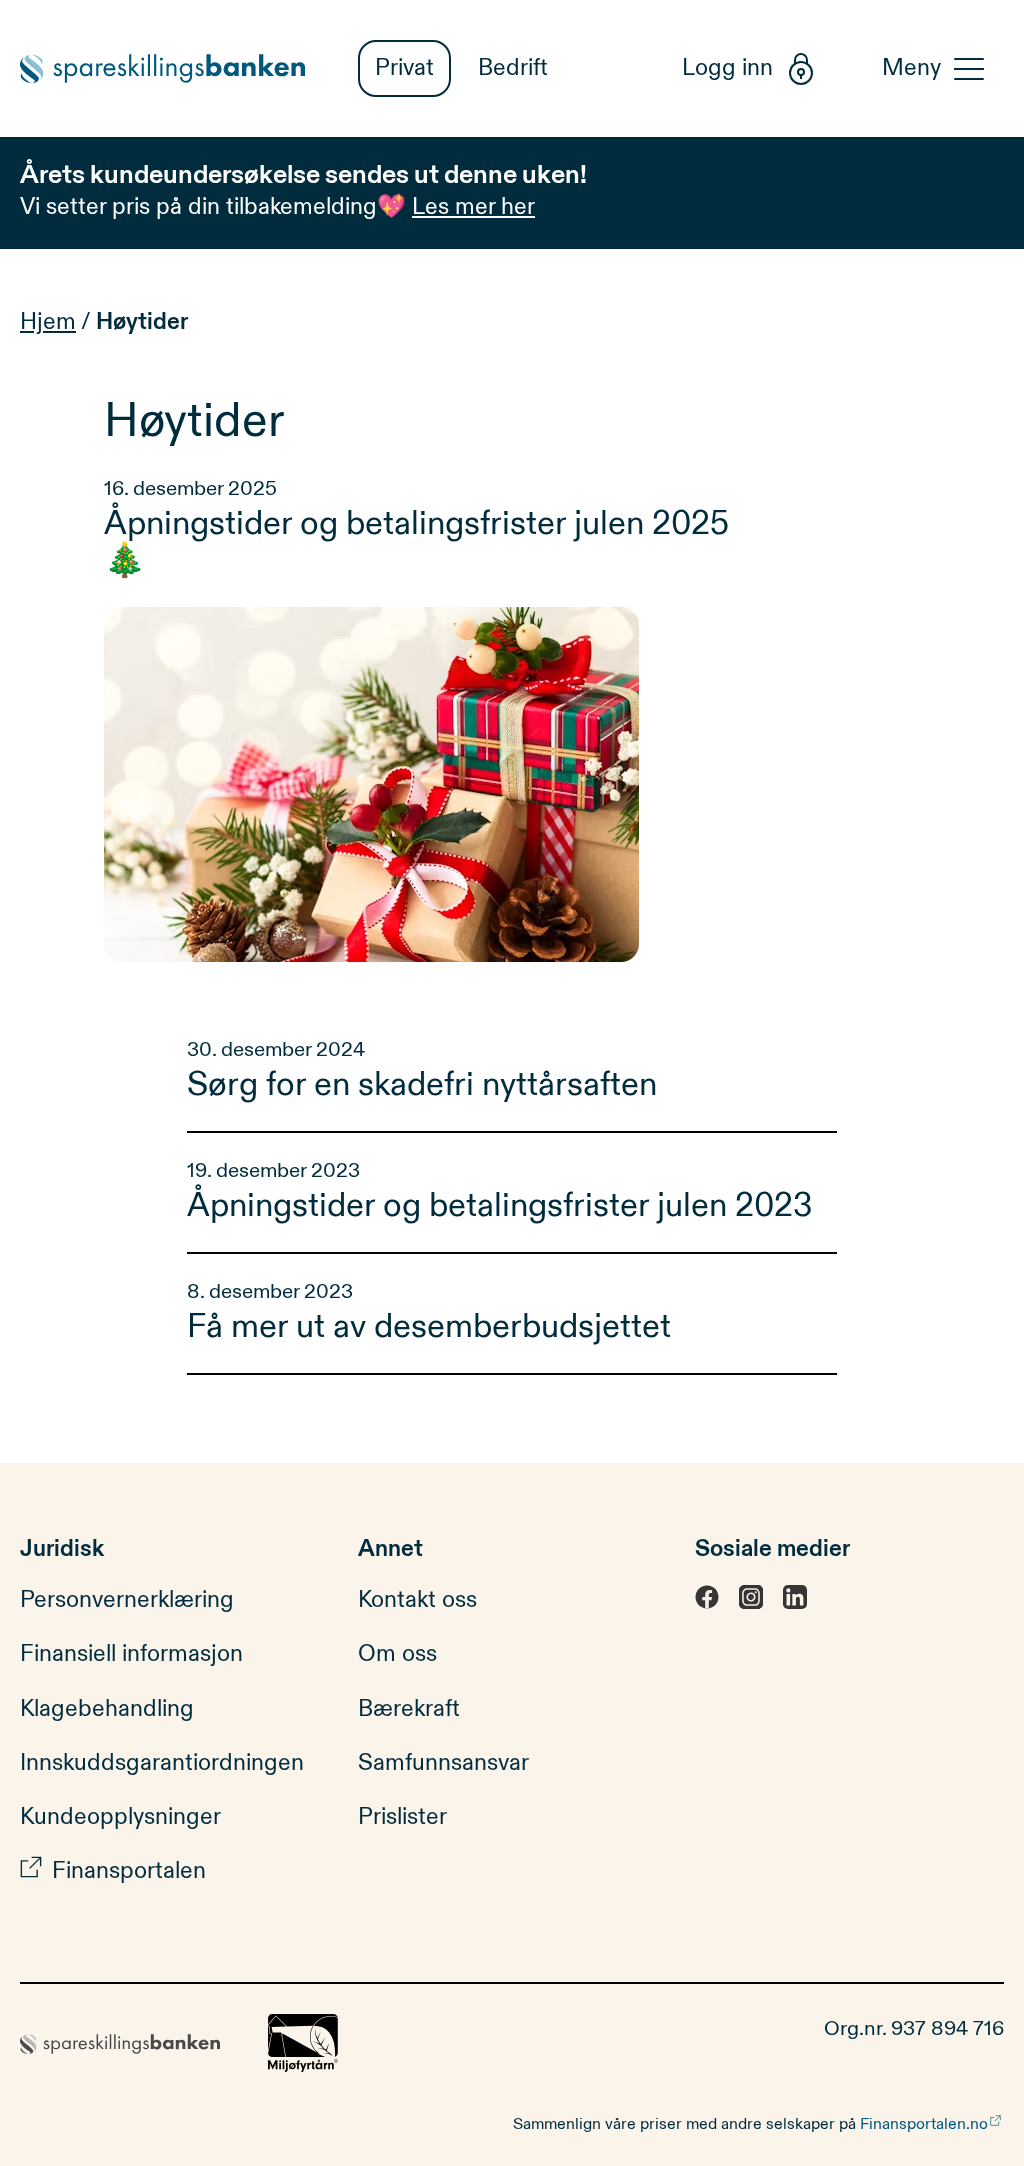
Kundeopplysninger (120, 1816)
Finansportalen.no (924, 2124)
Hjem (48, 321)
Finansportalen (129, 1870)
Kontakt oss (417, 1599)
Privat (404, 67)
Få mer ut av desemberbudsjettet (429, 1327)
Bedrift (513, 67)
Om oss (397, 1653)
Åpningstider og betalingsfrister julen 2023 (500, 1206)
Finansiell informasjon (131, 1653)
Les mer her (473, 206)
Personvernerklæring (127, 1599)
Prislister (402, 1816)
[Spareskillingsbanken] (174, 68)
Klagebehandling (107, 1708)
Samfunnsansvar (443, 1762)
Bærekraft (409, 1708)
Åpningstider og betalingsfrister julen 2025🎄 (416, 542)
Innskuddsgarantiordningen (162, 1762)
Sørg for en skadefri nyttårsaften (426, 1085)
